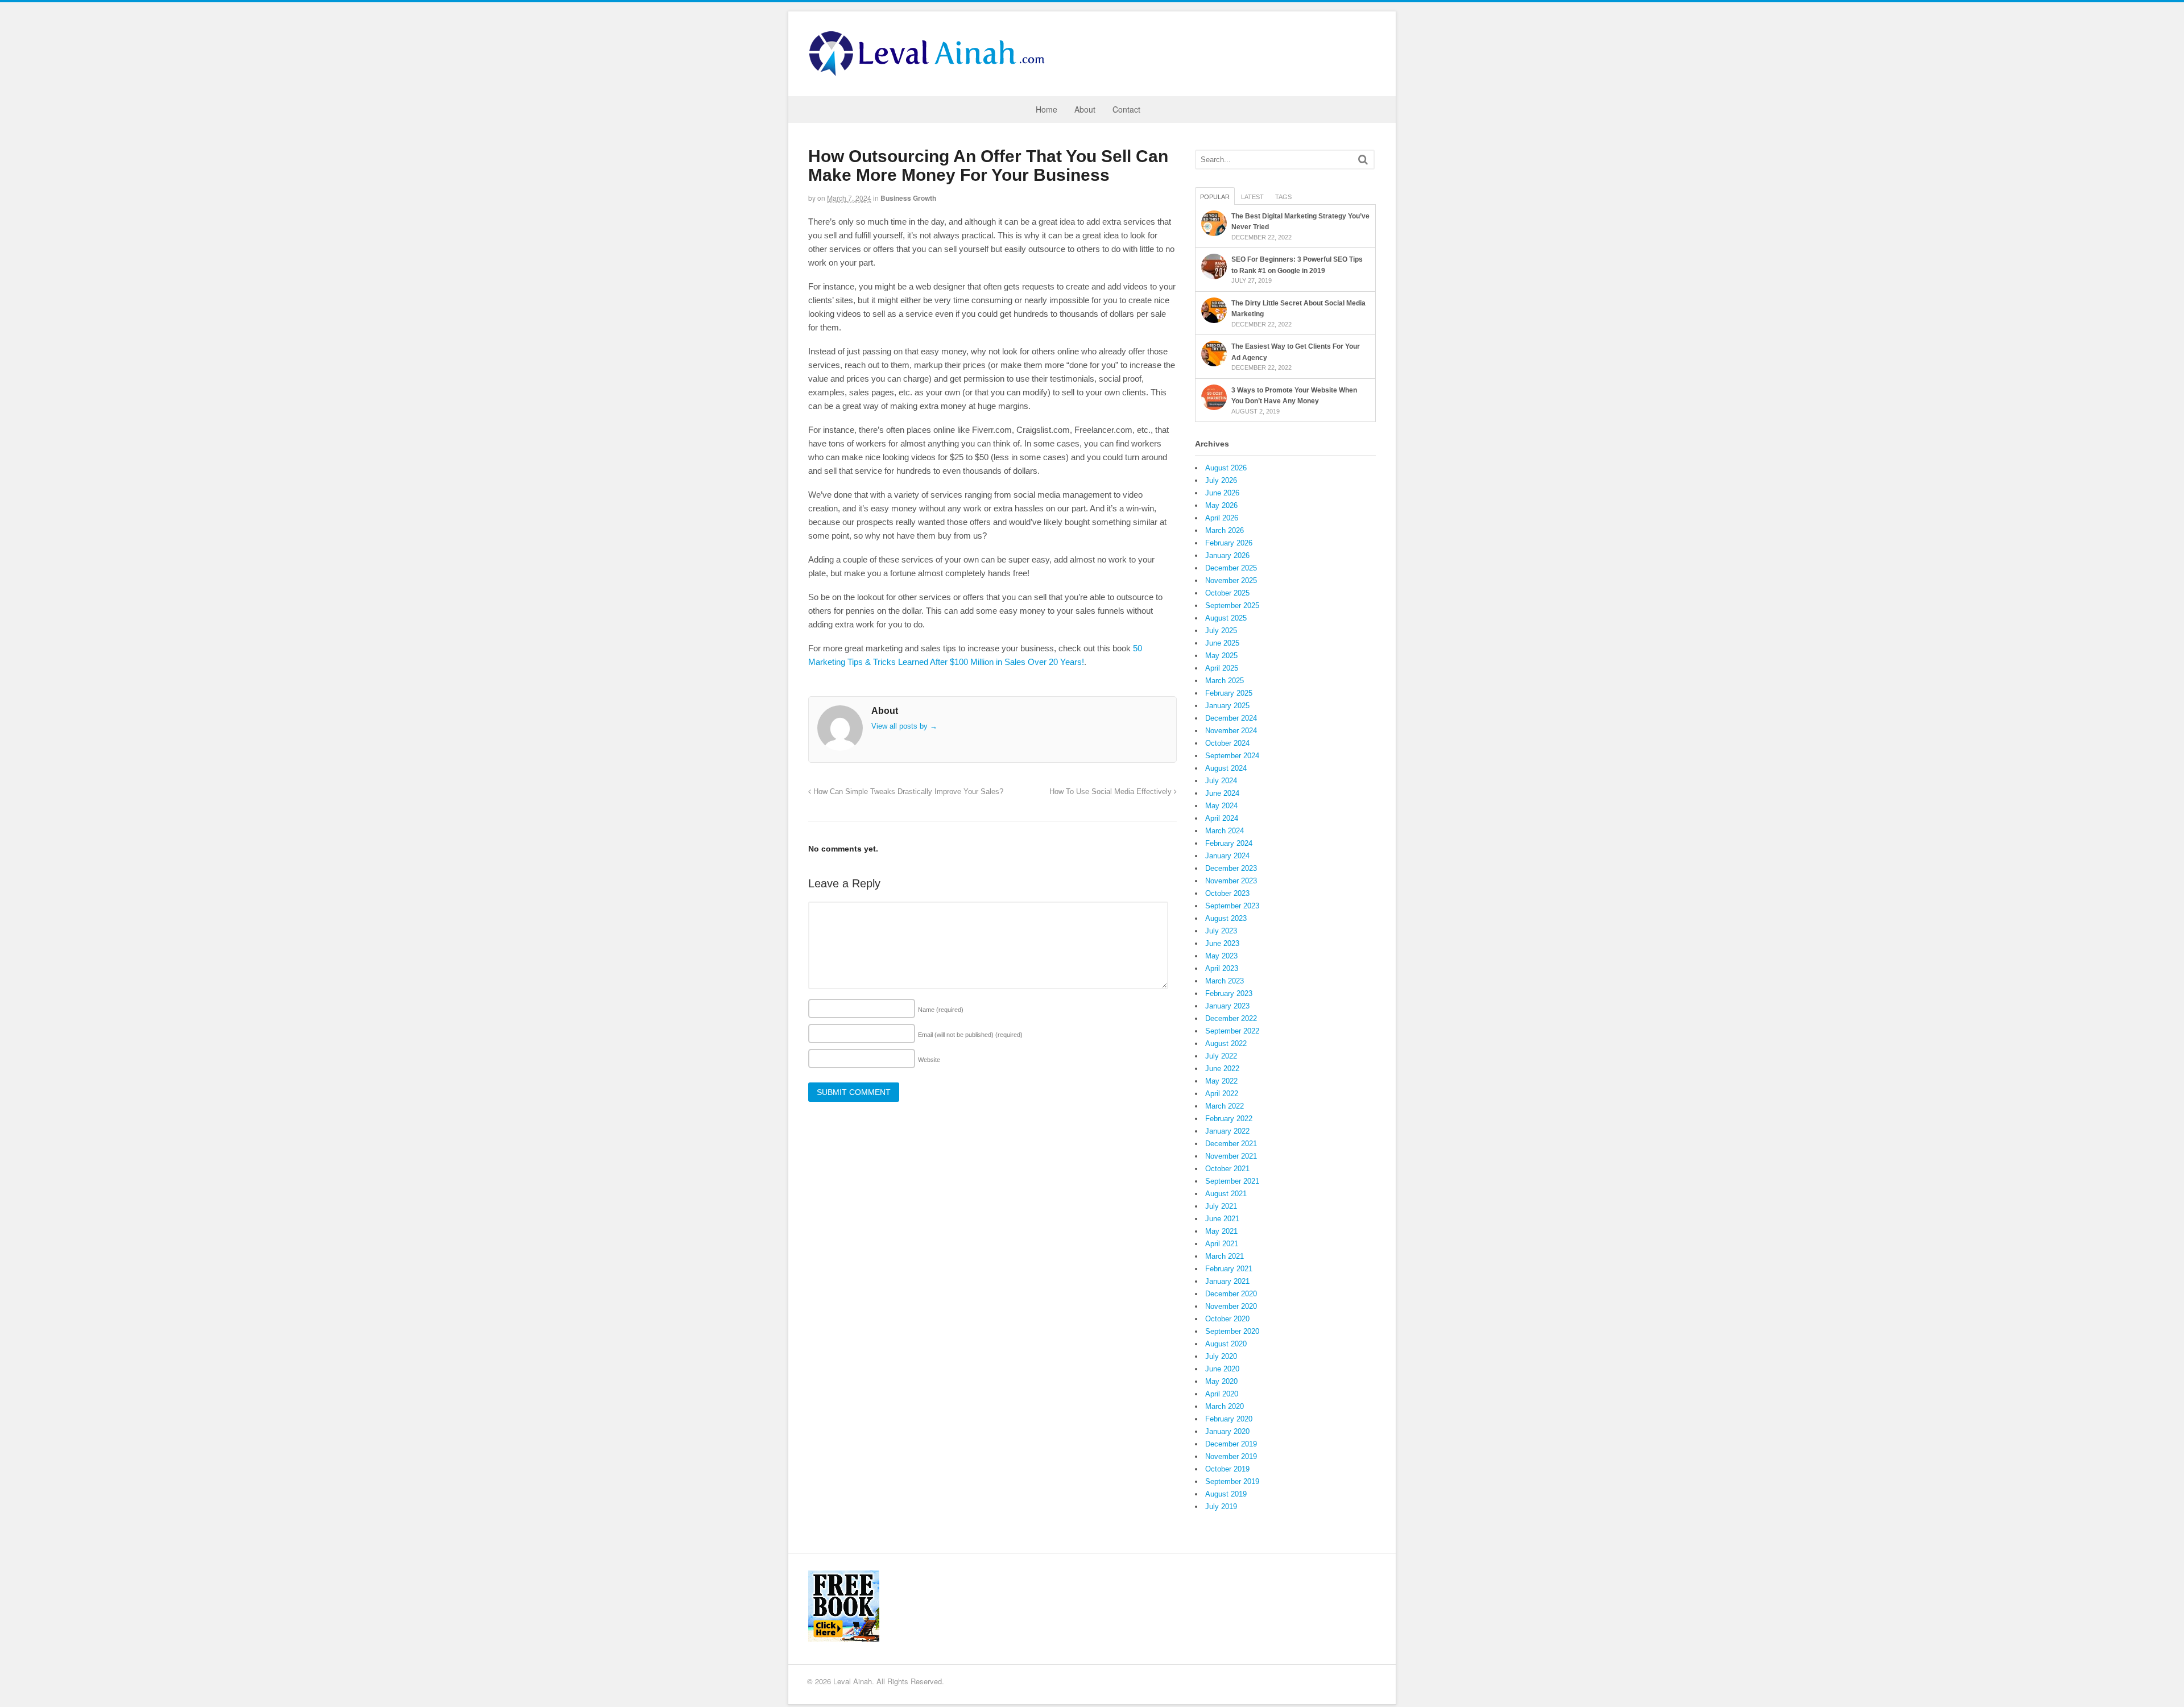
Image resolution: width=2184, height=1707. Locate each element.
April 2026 (1222, 518)
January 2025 (1227, 706)
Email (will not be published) (970, 1035)
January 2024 (1227, 856)
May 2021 (1221, 1231)
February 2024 (1229, 843)
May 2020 (1221, 1381)
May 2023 (1221, 956)
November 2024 (1231, 731)
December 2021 (1231, 1144)
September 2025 (1232, 605)
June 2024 (1222, 793)
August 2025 (1226, 618)
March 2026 (1225, 530)
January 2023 (1227, 1006)
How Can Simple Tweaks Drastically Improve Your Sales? (907, 792)
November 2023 (1231, 881)
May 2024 (1221, 806)
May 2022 (1221, 1081)
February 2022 (1229, 1119)
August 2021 (1226, 1194)
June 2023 (1222, 943)
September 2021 (1232, 1181)
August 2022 (1226, 1043)
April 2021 (1222, 1244)
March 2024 (1225, 831)
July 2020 (1221, 1356)
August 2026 (1226, 468)
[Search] (1363, 160)
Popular (1215, 197)
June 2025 (1222, 643)
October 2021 (1227, 1169)
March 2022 (1225, 1106)
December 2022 (1231, 1018)
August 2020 (1226, 1344)
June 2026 (1222, 493)
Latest (1252, 197)
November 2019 (1231, 1456)
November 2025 (1231, 580)
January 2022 (1227, 1131)
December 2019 (1231, 1444)
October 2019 (1227, 1469)
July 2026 (1221, 480)
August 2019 (1226, 1494)
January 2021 (1227, 1281)
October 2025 (1227, 593)
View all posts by (904, 726)
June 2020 (1222, 1369)
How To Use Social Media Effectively (1112, 792)
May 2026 (1221, 505)
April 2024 (1222, 818)
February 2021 (1229, 1269)
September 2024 (1232, 756)
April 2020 (1222, 1394)
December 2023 (1231, 868)
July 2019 (1221, 1506)
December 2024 (1231, 718)
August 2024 (1226, 768)
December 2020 (1231, 1294)
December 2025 (1231, 568)
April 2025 (1222, 668)
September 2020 (1232, 1331)
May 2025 (1221, 656)
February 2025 (1229, 693)
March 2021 (1225, 1256)
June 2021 (1222, 1219)
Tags (1283, 197)
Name (941, 1010)
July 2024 (1221, 781)
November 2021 (1231, 1156)
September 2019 (1232, 1481)
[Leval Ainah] (930, 73)
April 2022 (1222, 1094)
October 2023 (1227, 893)
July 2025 (1221, 631)
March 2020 (1225, 1406)
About (1085, 109)
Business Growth (908, 198)
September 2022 (1232, 1031)
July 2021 (1221, 1206)
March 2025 (1225, 681)
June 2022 (1222, 1069)
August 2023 (1226, 918)
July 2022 (1221, 1056)
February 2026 (1229, 543)
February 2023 (1229, 993)
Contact (1126, 109)
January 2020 (1227, 1431)
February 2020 (1229, 1419)
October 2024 (1227, 743)
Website (929, 1060)
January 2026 (1227, 555)
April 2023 (1222, 968)
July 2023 (1221, 931)
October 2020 (1227, 1319)
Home (1046, 109)
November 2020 (1231, 1306)
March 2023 (1225, 981)
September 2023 (1232, 906)
